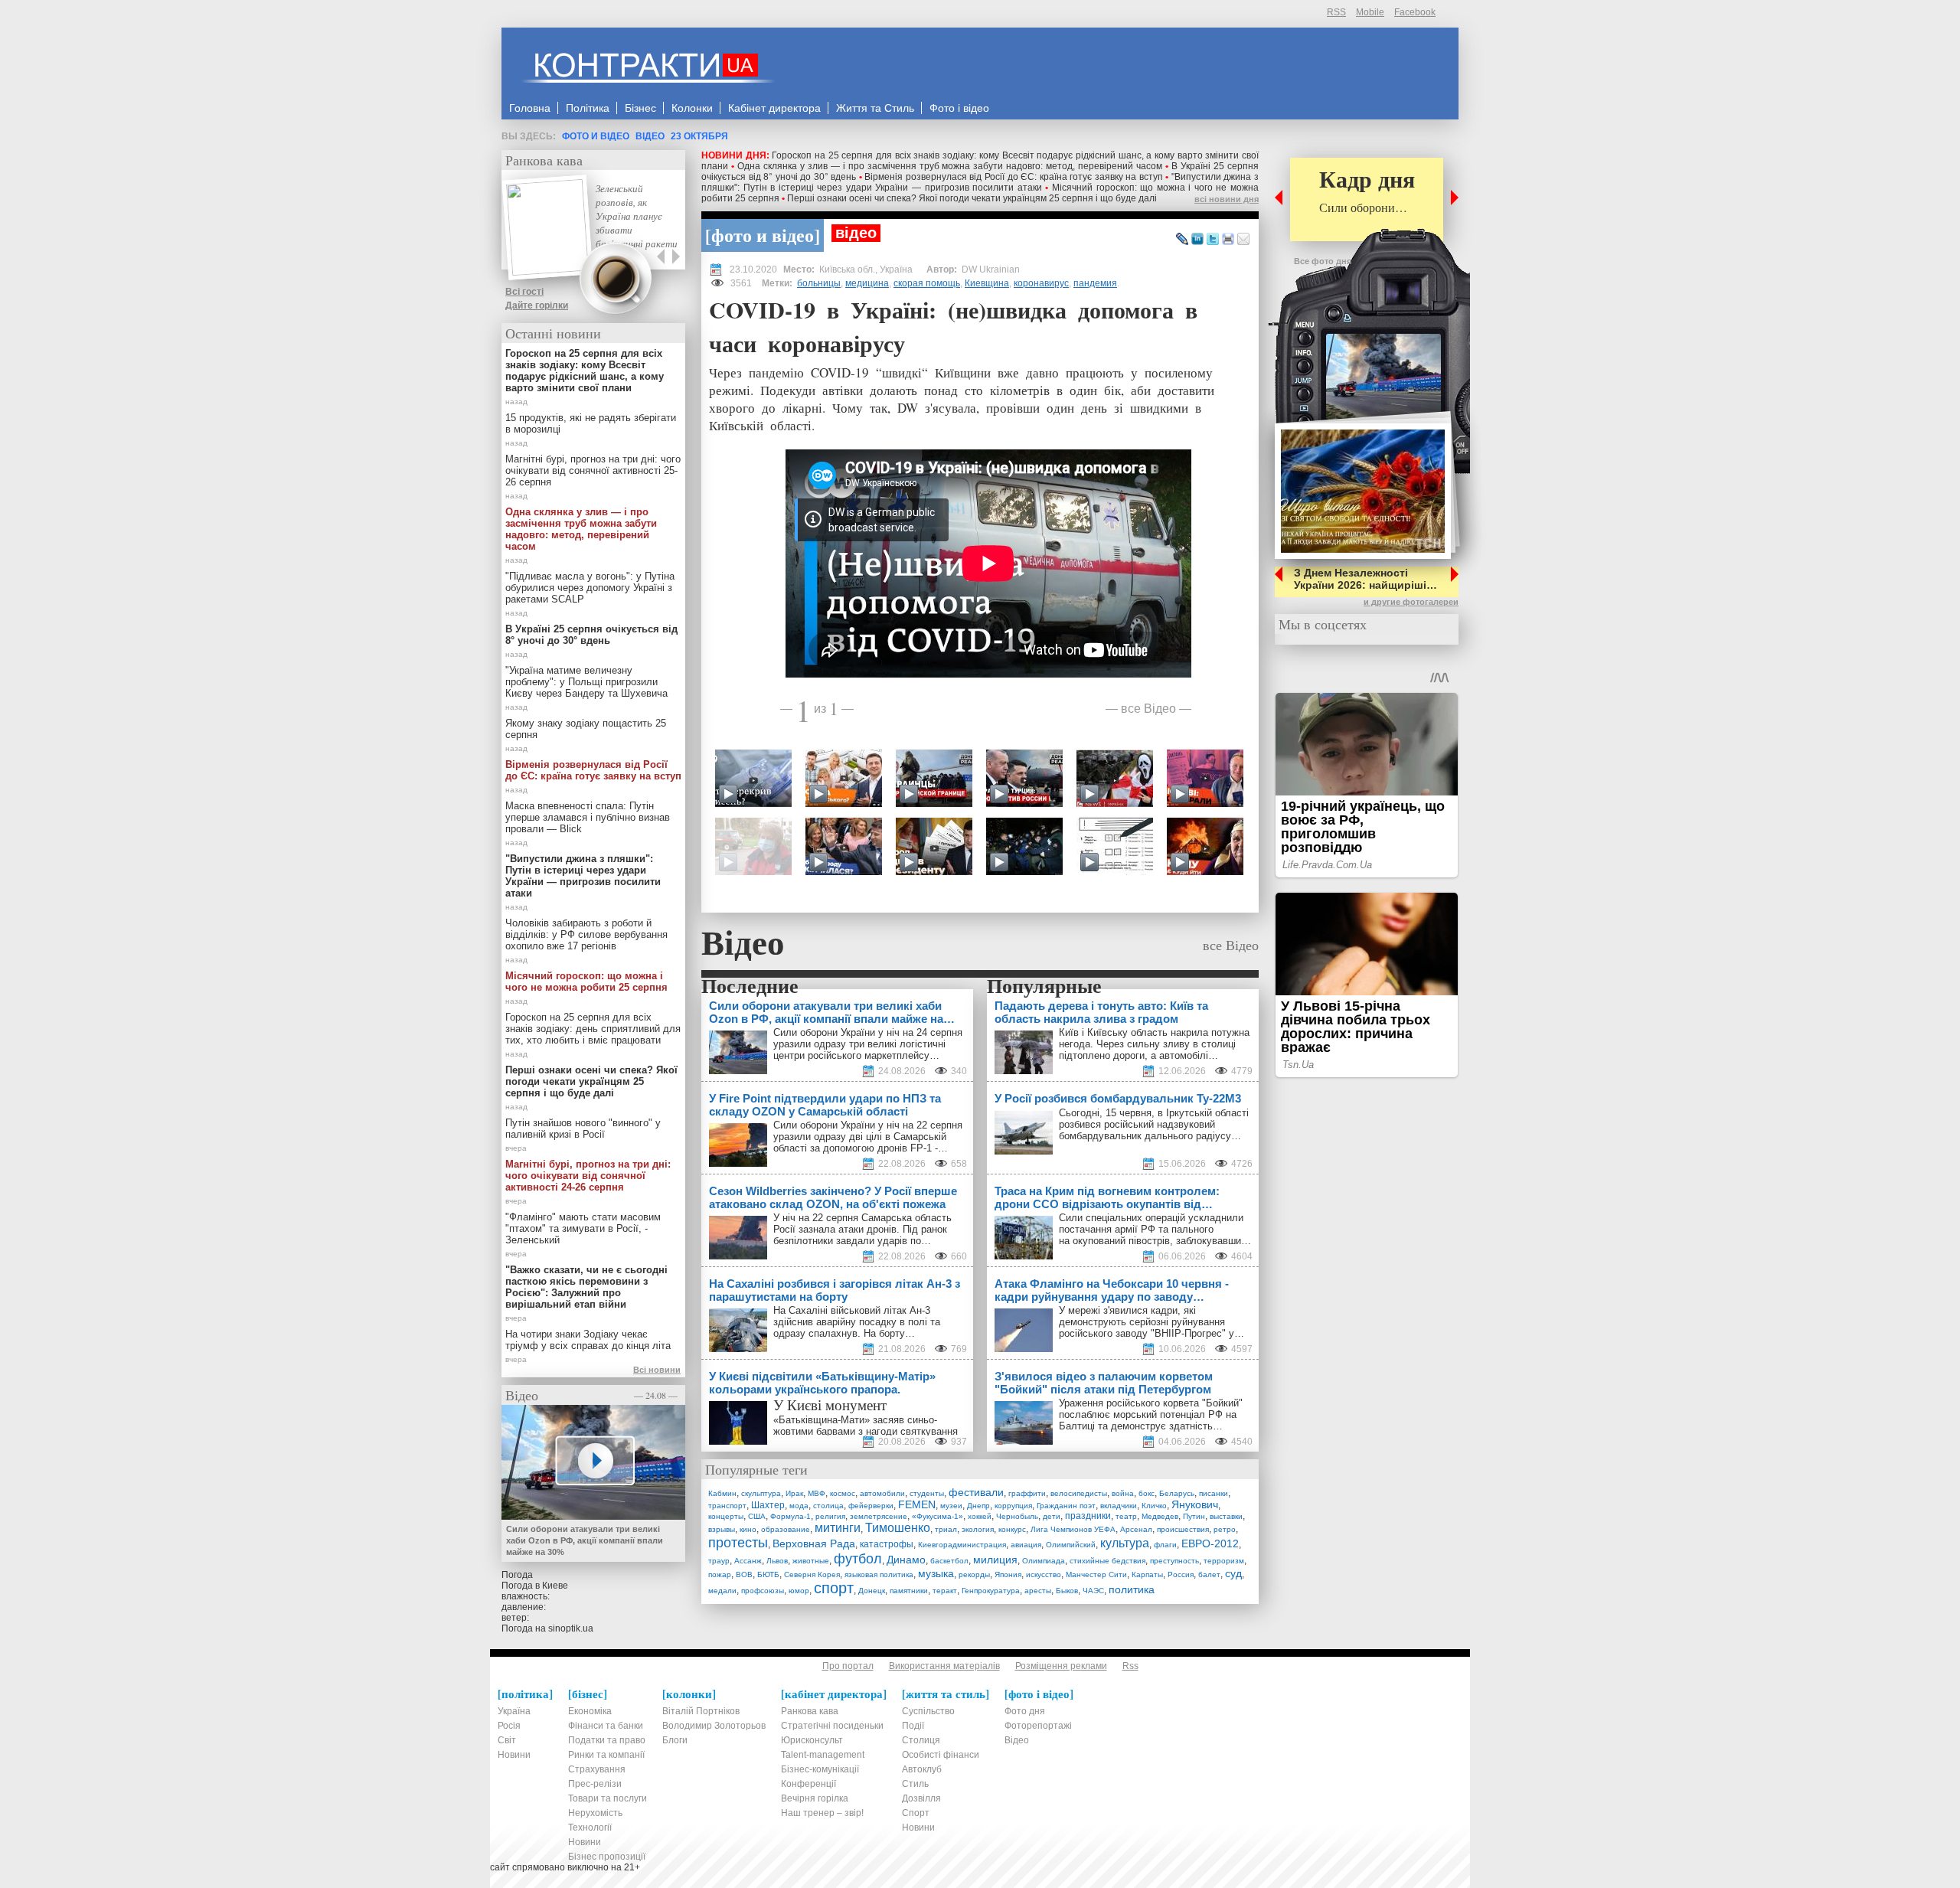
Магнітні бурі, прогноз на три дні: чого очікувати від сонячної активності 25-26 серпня (593, 470)
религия (830, 1516)
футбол (858, 1559)
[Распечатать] (1228, 240)
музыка (936, 1573)
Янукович (1195, 1504)
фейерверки (871, 1506)
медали (722, 1591)
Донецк (872, 1591)
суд (1233, 1573)
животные (811, 1561)
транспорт (727, 1506)
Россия (1181, 1574)
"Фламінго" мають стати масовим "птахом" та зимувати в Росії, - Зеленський (583, 1228)
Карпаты (1147, 1574)
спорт (834, 1588)
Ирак (794, 1493)
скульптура (761, 1493)
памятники (909, 1591)
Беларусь (1177, 1493)
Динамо (906, 1560)
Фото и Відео (596, 136)
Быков (1067, 1591)
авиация (1026, 1545)
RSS (1336, 12)
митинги (838, 1528)
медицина (867, 283)
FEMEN (917, 1504)
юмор (799, 1591)
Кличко (1154, 1506)
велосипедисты (1079, 1493)
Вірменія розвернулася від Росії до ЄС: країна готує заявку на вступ (1013, 177)
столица (828, 1506)
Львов (777, 1561)
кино (748, 1529)
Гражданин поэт (1066, 1506)
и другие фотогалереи (1411, 602)
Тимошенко (898, 1528)
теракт (945, 1591)
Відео (650, 136)
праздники (1088, 1516)
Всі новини (657, 1370)
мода (799, 1506)
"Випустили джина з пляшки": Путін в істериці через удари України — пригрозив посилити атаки (980, 182)
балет (1209, 1574)
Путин (1194, 1516)
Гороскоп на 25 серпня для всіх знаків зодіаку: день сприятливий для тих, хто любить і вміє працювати (593, 1029)
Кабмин (722, 1493)
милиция (995, 1560)
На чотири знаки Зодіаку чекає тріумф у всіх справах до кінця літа (588, 1340)
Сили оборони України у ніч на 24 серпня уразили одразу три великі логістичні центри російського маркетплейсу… (868, 1044)
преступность (1174, 1561)
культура (1125, 1543)
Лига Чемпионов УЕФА (1073, 1529)
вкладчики (1119, 1506)
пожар (720, 1574)
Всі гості (524, 292)
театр (1126, 1516)
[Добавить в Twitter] (1213, 240)
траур (719, 1561)
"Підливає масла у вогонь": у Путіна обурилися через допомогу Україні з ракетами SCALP (590, 588)
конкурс (1012, 1529)
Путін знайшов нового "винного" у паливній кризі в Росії (583, 1129)
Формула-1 (791, 1516)
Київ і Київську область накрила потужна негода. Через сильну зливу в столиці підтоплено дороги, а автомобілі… (1154, 1044)
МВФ (817, 1493)
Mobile (1370, 12)
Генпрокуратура (991, 1591)
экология (978, 1529)
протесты (738, 1543)
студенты (927, 1493)
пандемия (1095, 283)
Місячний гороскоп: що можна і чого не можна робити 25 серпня (586, 982)
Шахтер (768, 1505)
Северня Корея (812, 1574)
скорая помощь (927, 283)
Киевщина (987, 283)
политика (1132, 1589)
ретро (1225, 1529)
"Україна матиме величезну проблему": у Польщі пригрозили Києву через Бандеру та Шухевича (586, 682)
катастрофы (887, 1544)
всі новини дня (1227, 199)
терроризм (1224, 1561)
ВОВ (744, 1574)
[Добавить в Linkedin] (1197, 240)
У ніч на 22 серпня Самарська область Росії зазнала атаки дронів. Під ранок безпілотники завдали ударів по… (862, 1229)
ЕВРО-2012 (1210, 1543)
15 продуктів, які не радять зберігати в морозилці (591, 423)
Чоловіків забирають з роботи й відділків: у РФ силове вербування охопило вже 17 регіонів (586, 934)
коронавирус (1041, 283)
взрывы (722, 1529)
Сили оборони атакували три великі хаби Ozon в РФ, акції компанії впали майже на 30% (585, 1540)
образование (786, 1529)
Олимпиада (1044, 1561)
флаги (1165, 1545)
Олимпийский (1071, 1545)
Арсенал (1136, 1529)
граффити (1027, 1493)
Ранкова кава (544, 160)
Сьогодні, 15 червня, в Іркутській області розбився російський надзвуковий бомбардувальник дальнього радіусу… (1154, 1124)
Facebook (1415, 12)
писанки (1214, 1493)
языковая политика (879, 1574)
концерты (726, 1516)
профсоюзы (763, 1591)
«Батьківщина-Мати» (822, 1420)
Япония (1008, 1574)
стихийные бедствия (1107, 1561)
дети (1052, 1516)
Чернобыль (1017, 1516)
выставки (1226, 1516)
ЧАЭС (1093, 1591)
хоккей (980, 1516)
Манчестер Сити (1096, 1574)
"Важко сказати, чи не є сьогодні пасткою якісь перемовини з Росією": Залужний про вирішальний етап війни (586, 1287)
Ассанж (748, 1561)
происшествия (1183, 1529)
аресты (1038, 1591)
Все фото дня (1323, 261)
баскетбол (949, 1561)
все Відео (1148, 708)
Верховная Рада (814, 1543)
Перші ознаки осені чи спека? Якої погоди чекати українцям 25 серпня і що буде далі (972, 198)
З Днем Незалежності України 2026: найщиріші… (1365, 579)
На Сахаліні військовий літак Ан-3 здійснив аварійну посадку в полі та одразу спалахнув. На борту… (857, 1322)
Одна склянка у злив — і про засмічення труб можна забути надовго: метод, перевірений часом (950, 166)
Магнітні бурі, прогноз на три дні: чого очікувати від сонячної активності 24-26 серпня (588, 1176)
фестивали (976, 1492)
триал (946, 1529)
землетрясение (879, 1516)
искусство (1044, 1574)
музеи (951, 1506)
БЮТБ (768, 1574)
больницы (819, 283)
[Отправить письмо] (1243, 240)
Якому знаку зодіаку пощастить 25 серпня (586, 729)
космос (843, 1493)
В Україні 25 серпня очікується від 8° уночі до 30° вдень (591, 635)
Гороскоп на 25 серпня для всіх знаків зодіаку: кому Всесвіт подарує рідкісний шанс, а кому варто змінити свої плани (585, 371)
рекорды (974, 1574)
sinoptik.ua (571, 1628)
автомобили (882, 1493)
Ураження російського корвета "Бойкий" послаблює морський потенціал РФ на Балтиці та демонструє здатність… (1151, 1414)
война (1123, 1493)
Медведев (1160, 1516)
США (757, 1516)
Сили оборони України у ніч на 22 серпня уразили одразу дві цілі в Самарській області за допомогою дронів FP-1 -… (868, 1137)
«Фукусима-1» (938, 1516)
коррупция (1013, 1506)
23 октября (699, 136)
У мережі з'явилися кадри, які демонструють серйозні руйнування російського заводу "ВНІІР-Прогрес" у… (1151, 1322)
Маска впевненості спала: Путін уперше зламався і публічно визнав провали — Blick (588, 817)
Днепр (978, 1506)
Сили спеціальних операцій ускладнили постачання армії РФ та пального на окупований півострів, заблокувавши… (1155, 1229)
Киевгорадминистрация (962, 1545)
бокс (1147, 1493)
